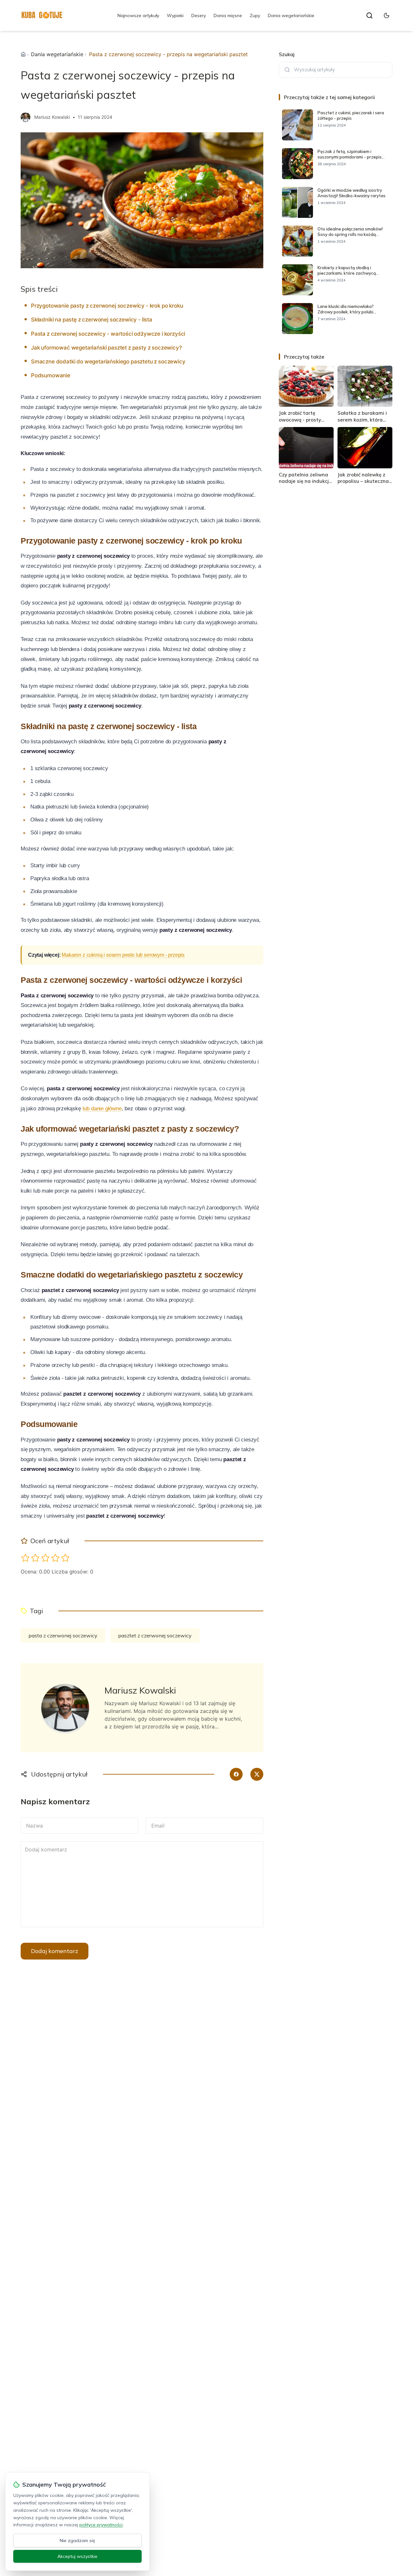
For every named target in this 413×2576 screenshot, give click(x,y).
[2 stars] (35, 1558)
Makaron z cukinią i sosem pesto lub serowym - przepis (123, 955)
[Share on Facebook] (236, 1774)
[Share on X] (257, 1774)
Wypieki (175, 15)
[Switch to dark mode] (387, 15)
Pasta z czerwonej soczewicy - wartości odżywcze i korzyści (108, 334)
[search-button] (369, 15)
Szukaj (287, 54)
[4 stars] (55, 1558)
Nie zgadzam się (77, 2540)
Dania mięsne (228, 15)
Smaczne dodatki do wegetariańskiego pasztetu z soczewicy (108, 361)
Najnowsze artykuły (138, 15)
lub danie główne (102, 1109)
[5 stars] (65, 1558)
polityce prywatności (101, 2525)
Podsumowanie (51, 375)
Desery (199, 15)
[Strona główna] (23, 54)
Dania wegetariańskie (291, 15)
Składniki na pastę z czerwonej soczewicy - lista (92, 320)
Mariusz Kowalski (52, 117)
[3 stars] (45, 1558)
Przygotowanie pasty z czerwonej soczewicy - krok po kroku (107, 306)
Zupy (255, 15)
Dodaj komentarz (55, 1951)
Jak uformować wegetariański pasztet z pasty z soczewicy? (106, 348)
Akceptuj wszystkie (77, 2556)
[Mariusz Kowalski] (25, 117)
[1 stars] (25, 1558)
